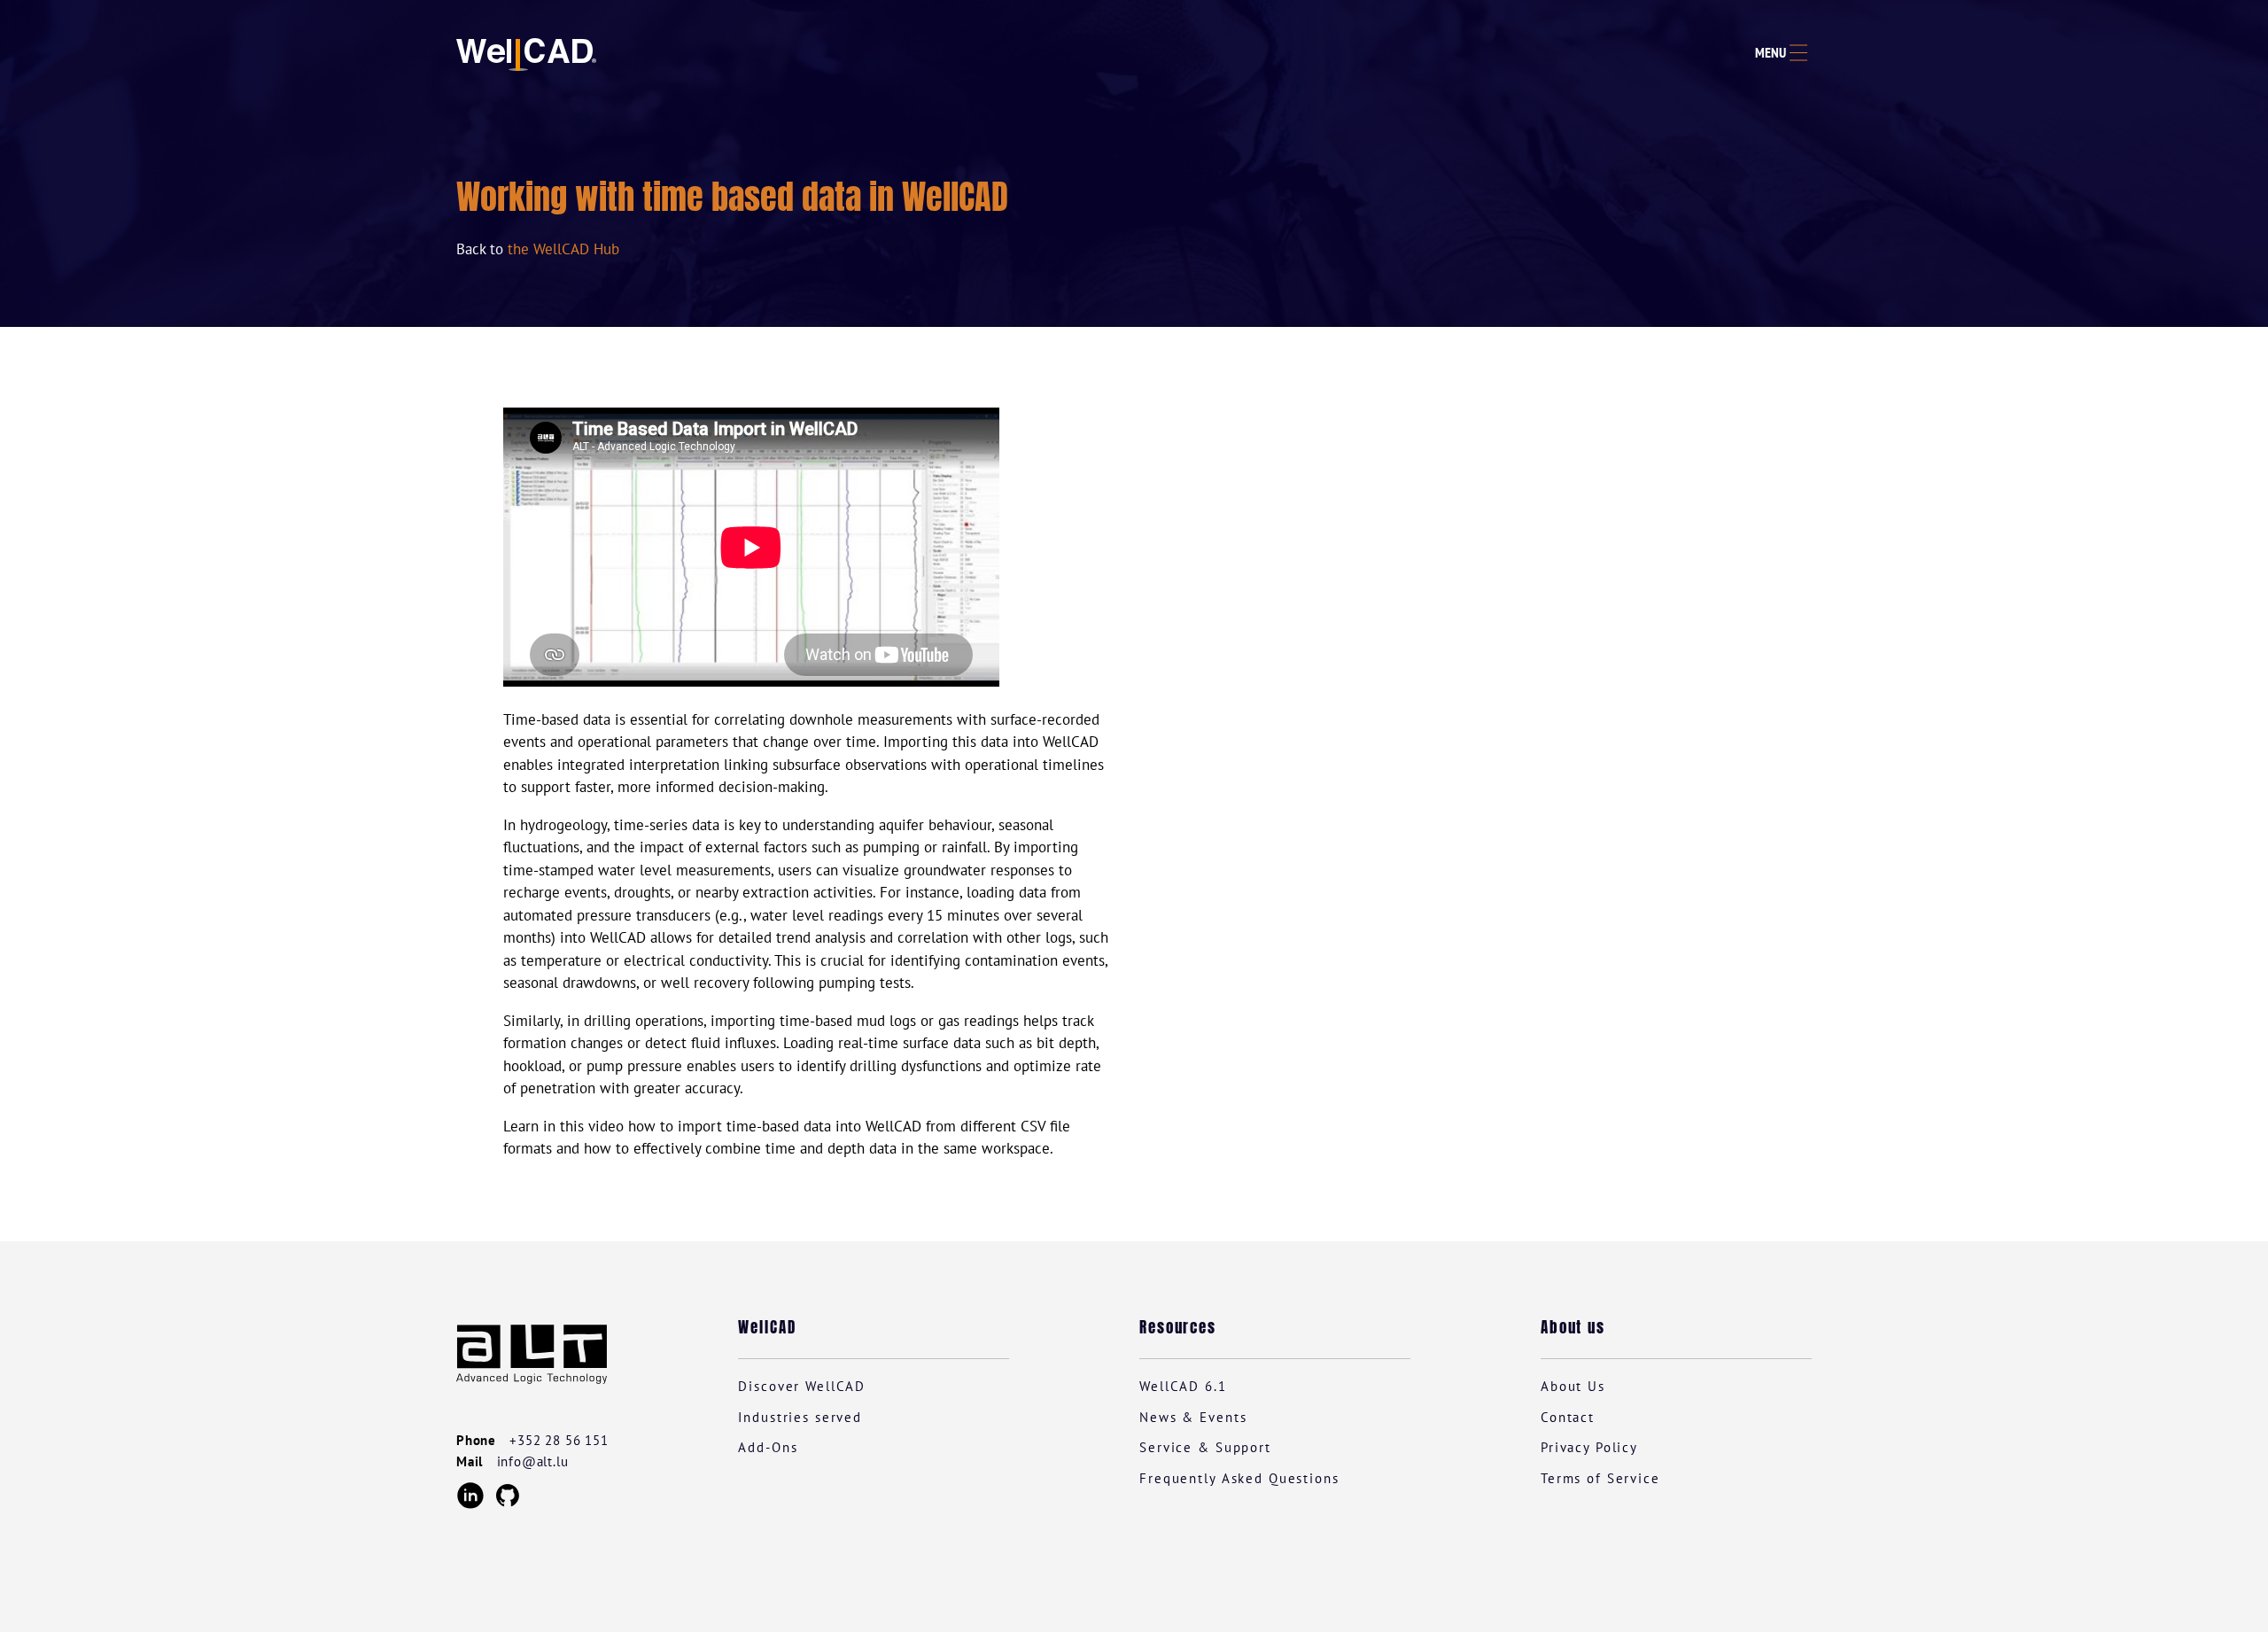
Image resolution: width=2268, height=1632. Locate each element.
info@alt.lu (533, 1461)
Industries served (800, 1417)
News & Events (1193, 1417)
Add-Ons (768, 1447)
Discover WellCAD (802, 1386)
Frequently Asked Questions (1239, 1478)
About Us (1573, 1386)
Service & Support (1205, 1447)
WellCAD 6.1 (1183, 1386)
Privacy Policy (1589, 1447)
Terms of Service (1600, 1478)
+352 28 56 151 (559, 1440)
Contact (1568, 1417)
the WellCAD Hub (563, 249)
